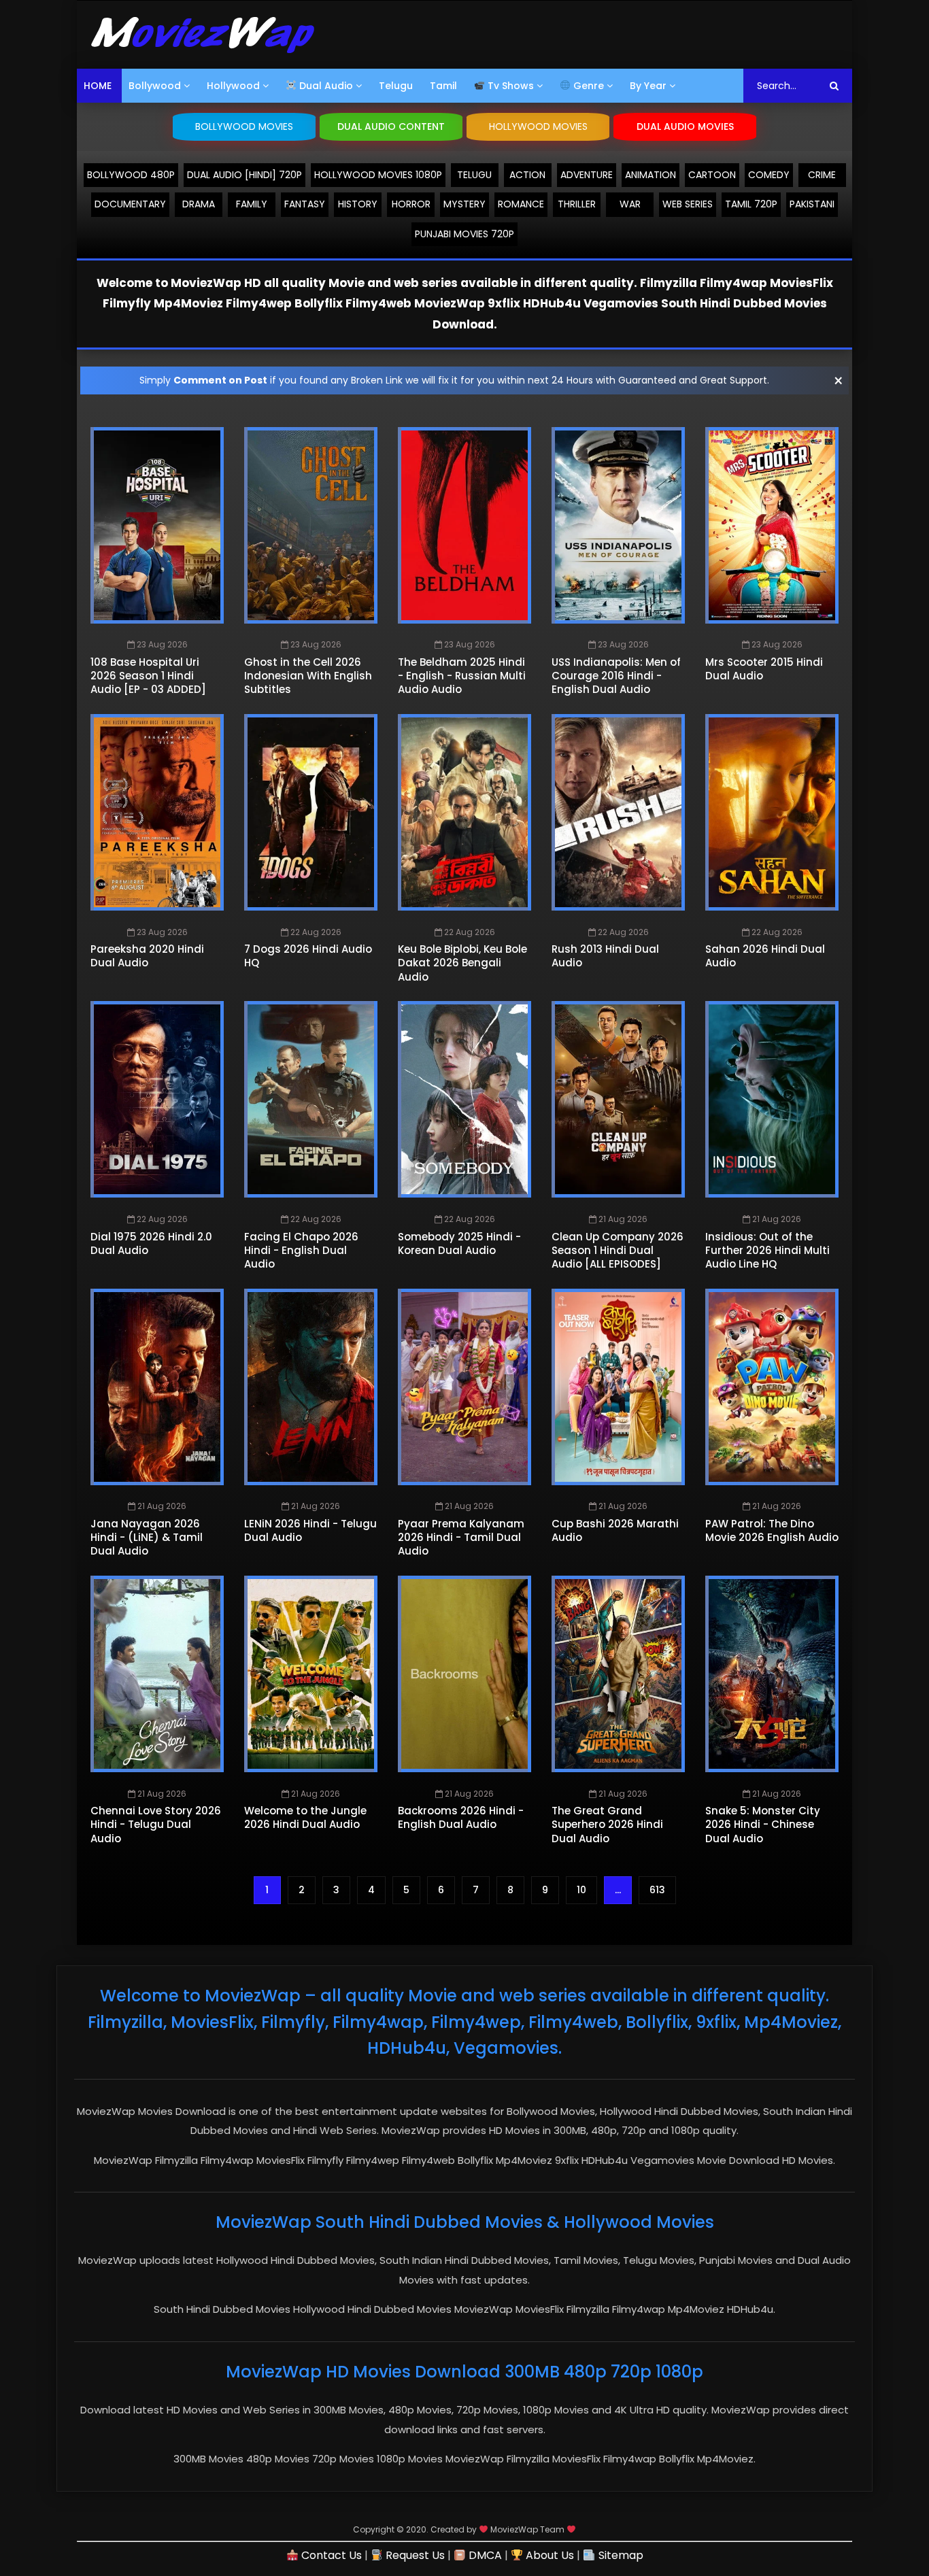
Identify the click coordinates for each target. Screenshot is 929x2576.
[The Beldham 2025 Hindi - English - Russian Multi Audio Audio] (464, 525)
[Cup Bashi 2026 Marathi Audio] (618, 1387)
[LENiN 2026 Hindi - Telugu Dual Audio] (311, 1387)
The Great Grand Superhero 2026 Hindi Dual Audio (607, 1825)
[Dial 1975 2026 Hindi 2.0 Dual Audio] (157, 1099)
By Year (648, 86)
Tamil (443, 86)
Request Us (414, 2555)
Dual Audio (325, 86)
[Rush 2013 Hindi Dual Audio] (618, 812)
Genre (587, 86)
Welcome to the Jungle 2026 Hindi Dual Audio (305, 1817)
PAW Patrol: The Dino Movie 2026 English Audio (772, 1530)
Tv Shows (509, 86)
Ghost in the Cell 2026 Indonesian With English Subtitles (308, 676)
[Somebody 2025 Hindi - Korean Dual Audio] (464, 1099)
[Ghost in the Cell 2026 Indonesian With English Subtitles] (311, 525)
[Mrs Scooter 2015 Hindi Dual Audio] (772, 525)
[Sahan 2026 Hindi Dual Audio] (772, 812)
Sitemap (619, 2555)
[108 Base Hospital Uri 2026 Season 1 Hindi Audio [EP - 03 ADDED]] (157, 525)
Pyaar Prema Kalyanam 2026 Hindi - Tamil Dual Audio (461, 1538)
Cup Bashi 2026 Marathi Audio (615, 1530)
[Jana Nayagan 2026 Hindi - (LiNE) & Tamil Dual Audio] (157, 1387)
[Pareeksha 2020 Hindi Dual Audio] (157, 812)
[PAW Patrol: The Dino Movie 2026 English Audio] (772, 1387)
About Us (548, 2555)
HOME (98, 86)
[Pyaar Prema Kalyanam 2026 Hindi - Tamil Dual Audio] (464, 1387)
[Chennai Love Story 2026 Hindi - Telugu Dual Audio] (157, 1674)
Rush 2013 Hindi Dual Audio (605, 956)
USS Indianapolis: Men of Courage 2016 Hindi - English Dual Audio (616, 676)
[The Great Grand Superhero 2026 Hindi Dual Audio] (618, 1674)
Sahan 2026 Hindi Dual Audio (765, 956)
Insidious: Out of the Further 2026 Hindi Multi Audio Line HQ (767, 1251)
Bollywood (155, 86)
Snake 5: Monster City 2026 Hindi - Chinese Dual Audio (763, 1825)
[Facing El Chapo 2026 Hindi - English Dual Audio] (311, 1099)
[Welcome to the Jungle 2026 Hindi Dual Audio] (311, 1674)
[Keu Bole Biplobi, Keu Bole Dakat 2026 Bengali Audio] (464, 812)
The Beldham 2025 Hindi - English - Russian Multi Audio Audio (462, 676)
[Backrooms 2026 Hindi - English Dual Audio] (464, 1674)
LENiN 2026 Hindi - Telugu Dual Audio (310, 1530)
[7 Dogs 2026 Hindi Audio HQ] (311, 812)
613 (657, 1890)
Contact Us (330, 2555)
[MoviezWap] (203, 35)
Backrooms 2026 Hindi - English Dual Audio (461, 1817)
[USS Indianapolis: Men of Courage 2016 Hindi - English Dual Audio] (618, 525)
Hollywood (233, 86)
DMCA (484, 2555)
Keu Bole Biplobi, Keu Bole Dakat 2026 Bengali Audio (462, 963)
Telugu (396, 86)
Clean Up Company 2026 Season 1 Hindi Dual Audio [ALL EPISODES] (618, 1251)
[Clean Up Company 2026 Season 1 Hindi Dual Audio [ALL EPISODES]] (618, 1099)
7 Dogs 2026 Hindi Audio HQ (308, 956)
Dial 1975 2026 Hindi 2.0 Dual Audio (151, 1243)
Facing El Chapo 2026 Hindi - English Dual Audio (301, 1251)
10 (581, 1890)
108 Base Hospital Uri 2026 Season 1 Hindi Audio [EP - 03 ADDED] (148, 676)
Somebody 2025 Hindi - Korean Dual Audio (459, 1243)
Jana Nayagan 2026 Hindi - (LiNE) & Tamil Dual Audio (147, 1538)
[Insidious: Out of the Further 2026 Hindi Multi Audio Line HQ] (772, 1099)
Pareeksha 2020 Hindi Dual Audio (147, 956)
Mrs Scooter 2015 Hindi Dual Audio (764, 669)
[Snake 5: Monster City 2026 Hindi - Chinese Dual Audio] (772, 1674)
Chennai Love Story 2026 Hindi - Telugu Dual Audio (156, 1825)
